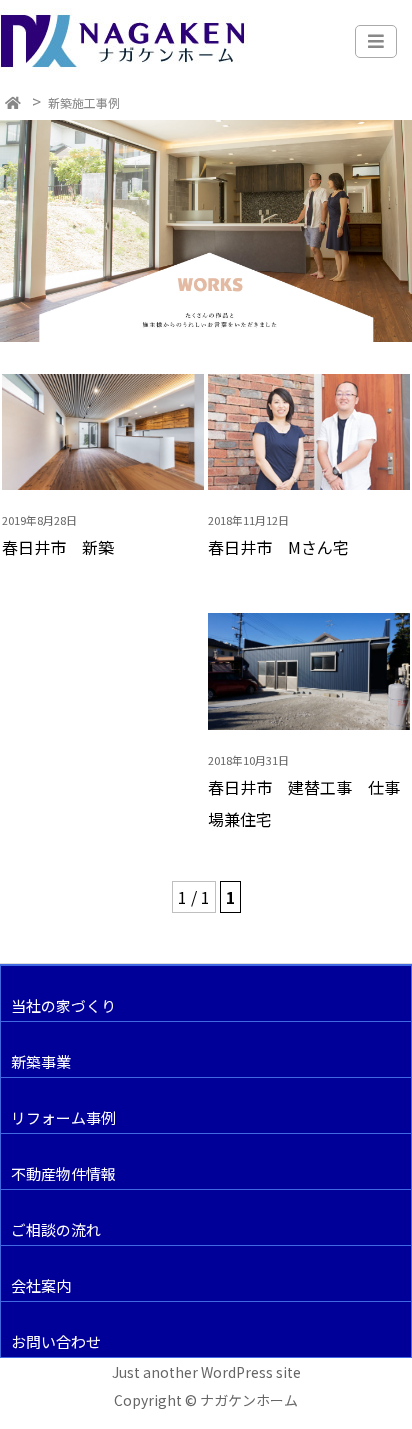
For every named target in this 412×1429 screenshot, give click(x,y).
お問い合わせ (56, 1341)
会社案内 (41, 1285)
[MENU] (376, 41)
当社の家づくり (63, 1005)
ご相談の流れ (56, 1229)
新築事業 (41, 1061)
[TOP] (13, 103)
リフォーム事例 (63, 1117)
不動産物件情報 (63, 1173)
